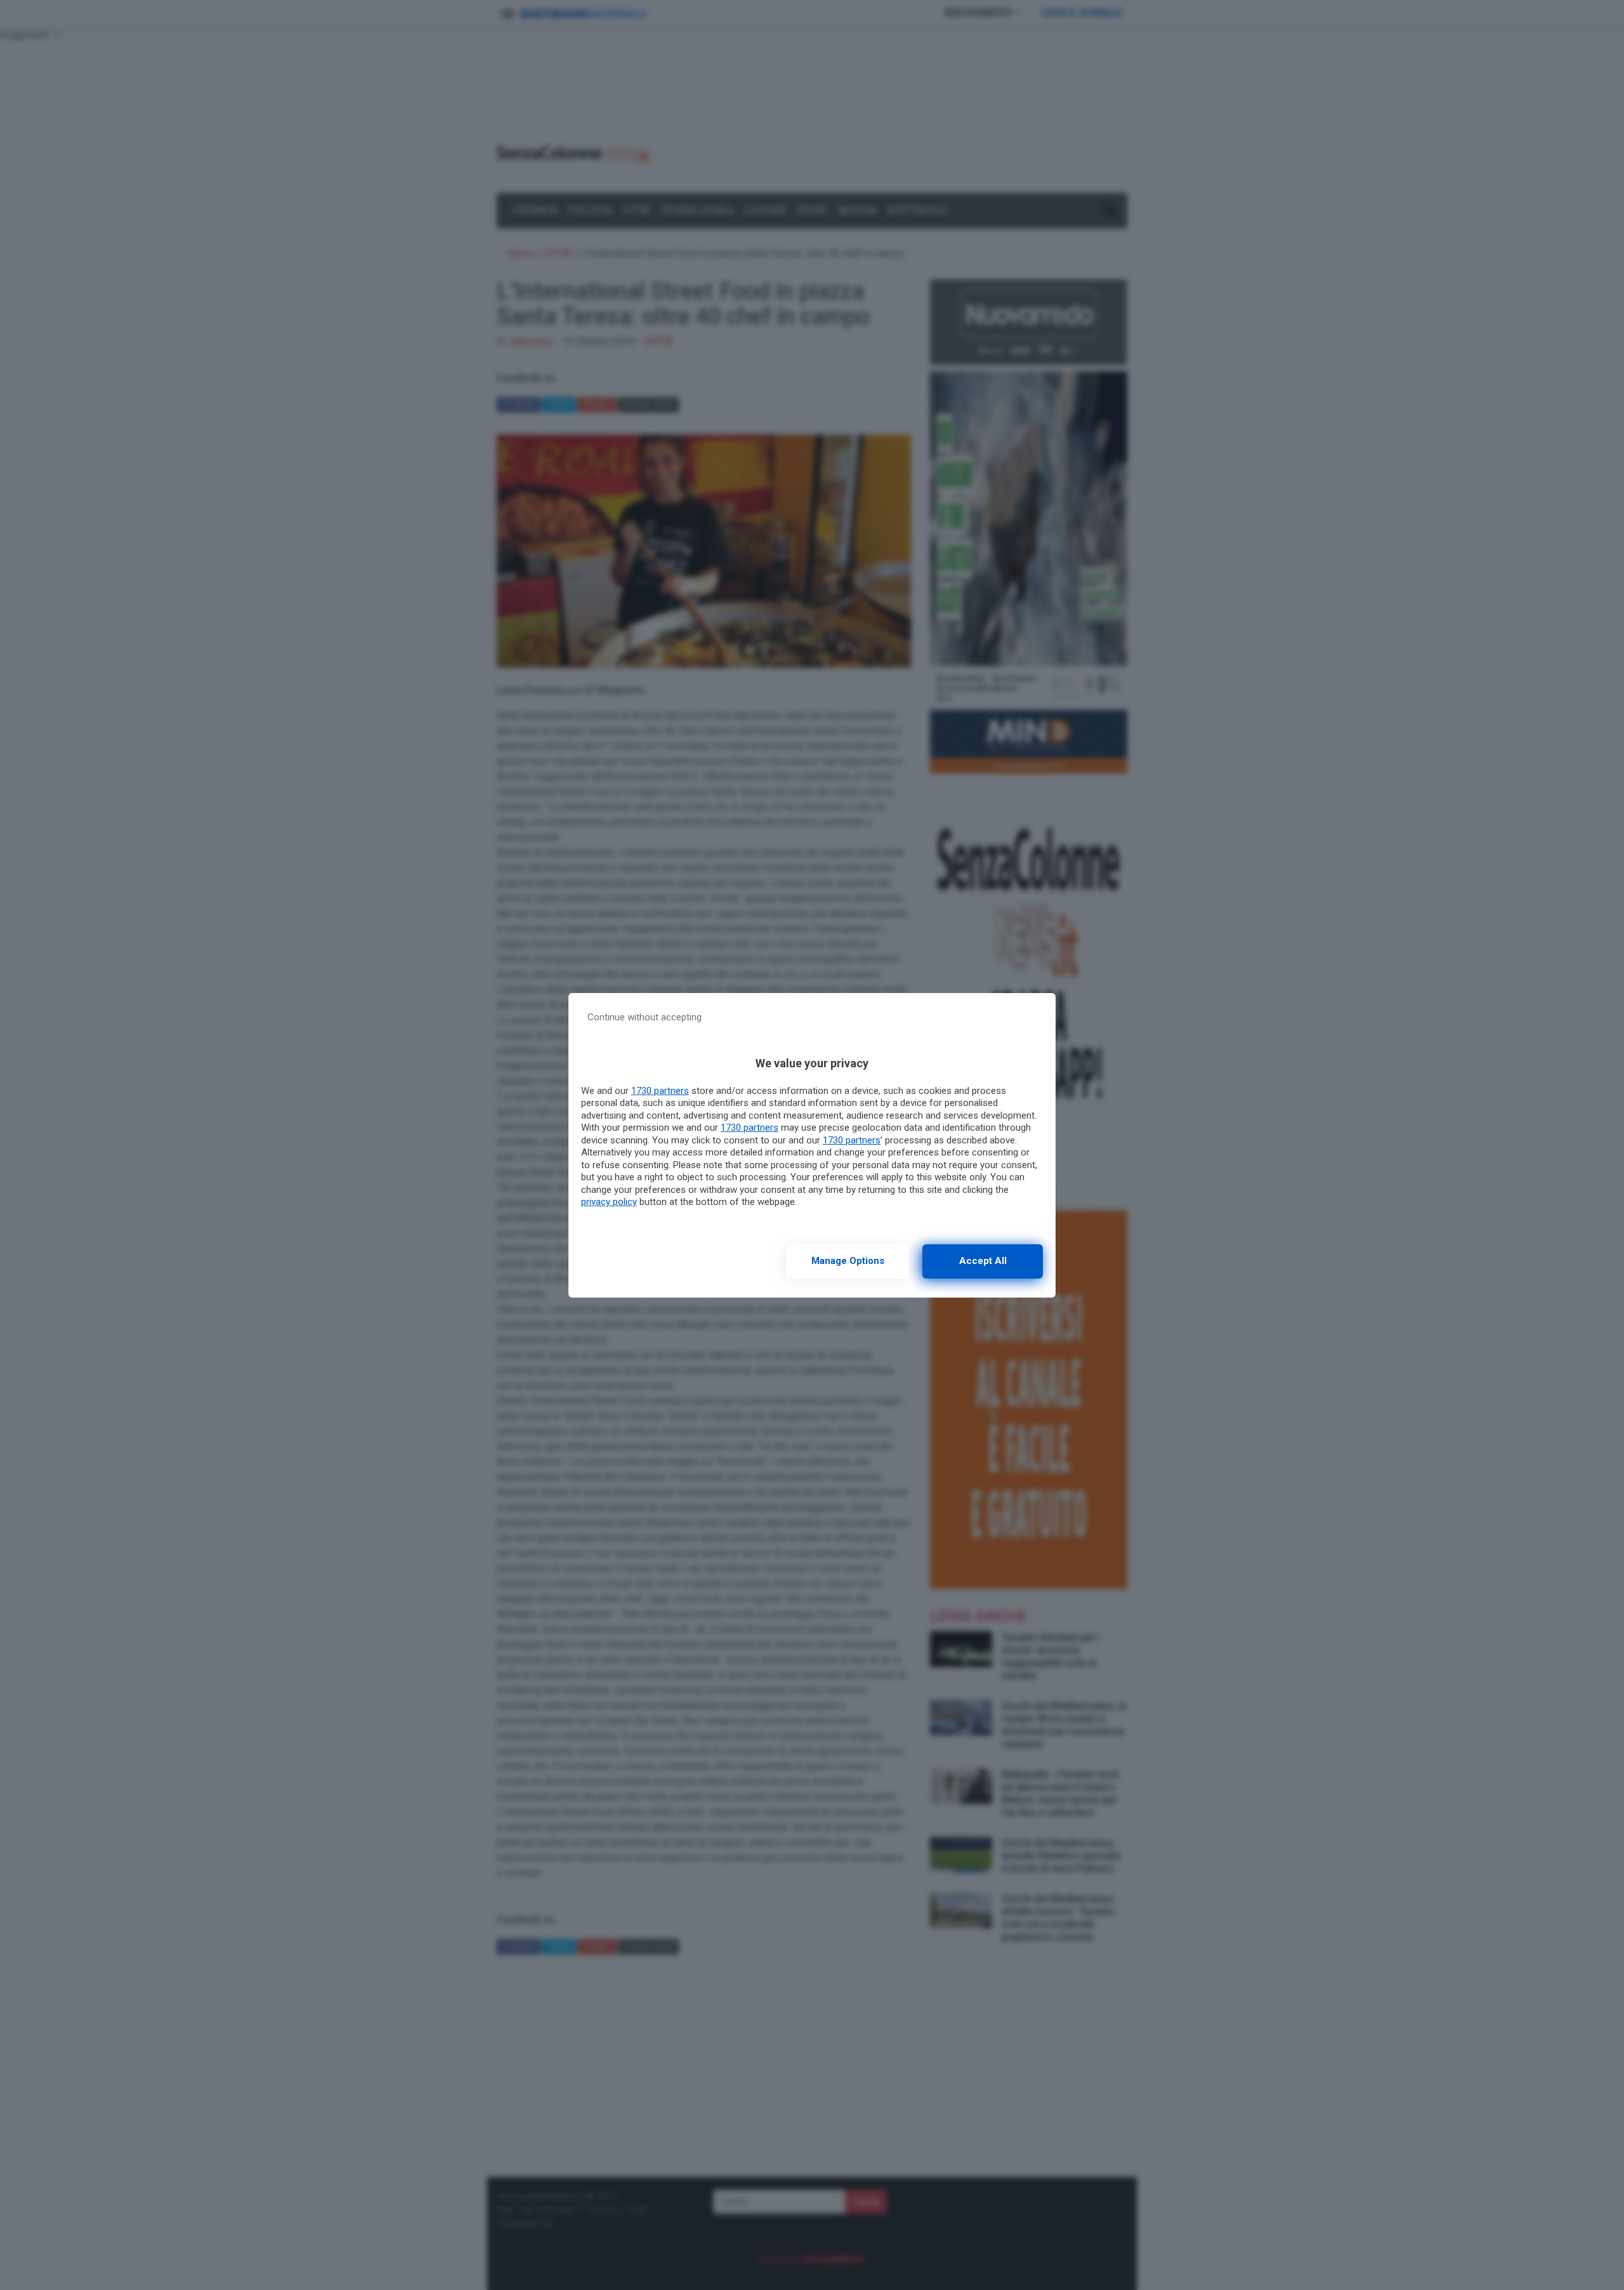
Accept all (983, 1261)
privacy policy (609, 1202)
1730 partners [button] (660, 1091)
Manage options (848, 1261)
